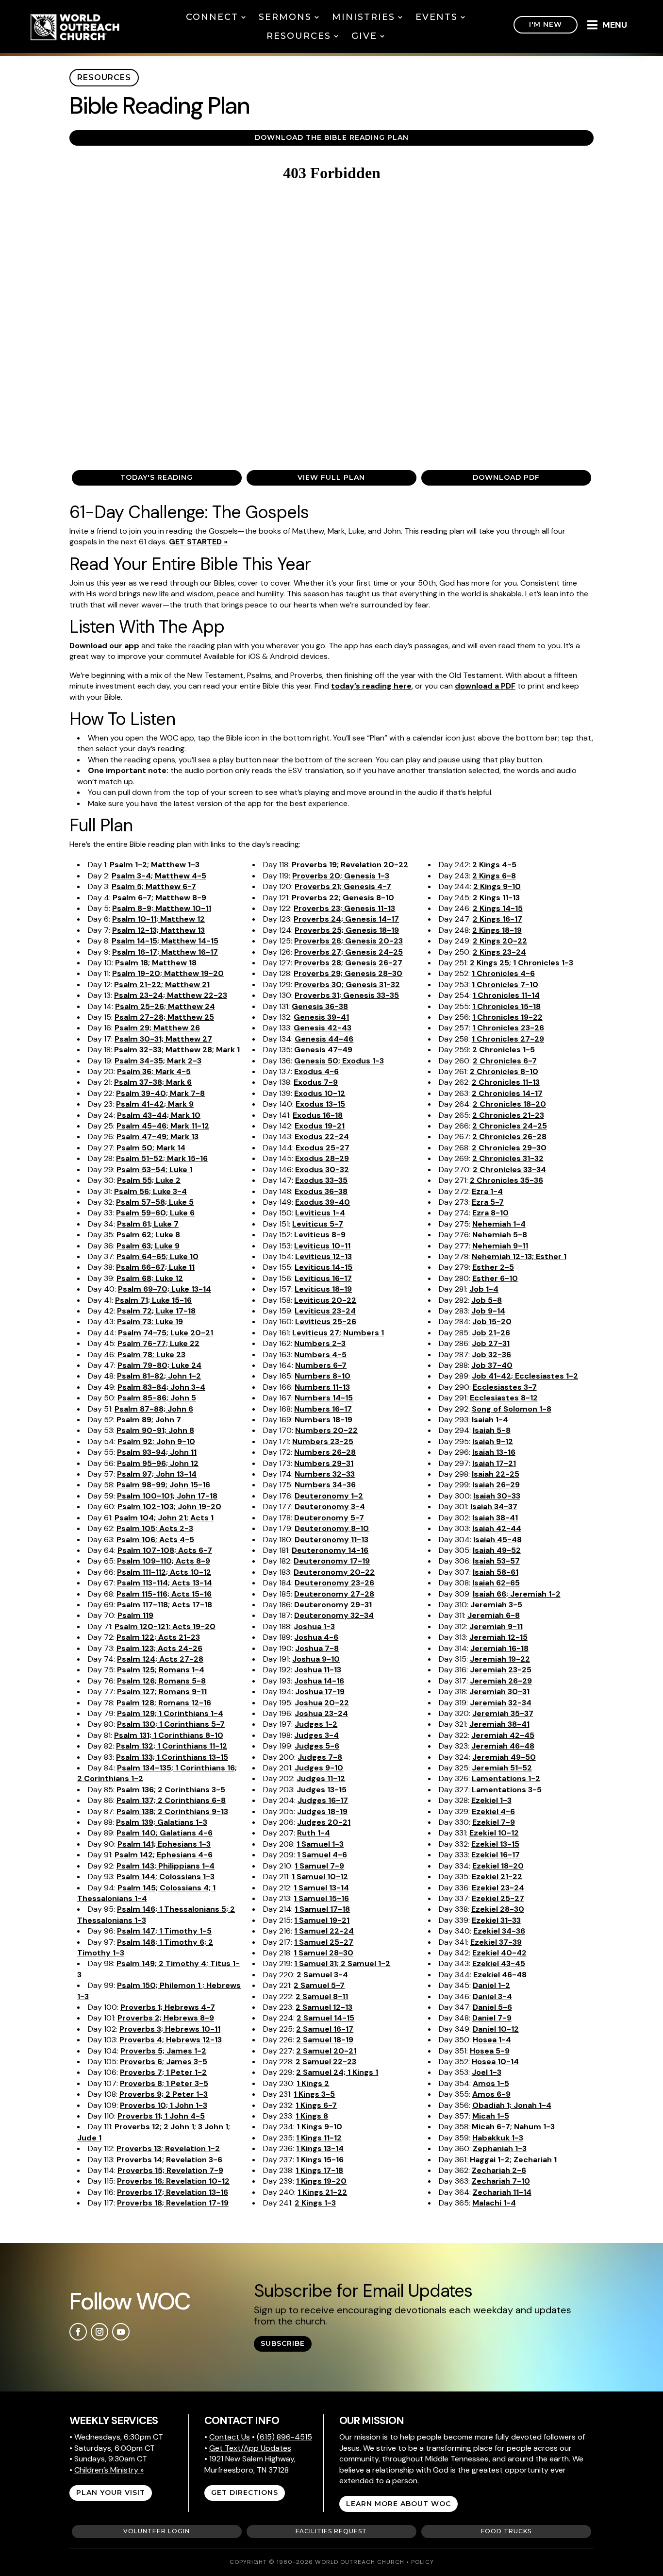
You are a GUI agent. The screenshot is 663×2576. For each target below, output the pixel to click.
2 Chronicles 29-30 (509, 1148)
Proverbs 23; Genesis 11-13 (344, 908)
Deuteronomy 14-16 (330, 1550)
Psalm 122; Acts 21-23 (158, 1637)
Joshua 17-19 (320, 1692)
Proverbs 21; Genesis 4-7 (343, 886)
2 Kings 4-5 (494, 865)
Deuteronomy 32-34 (334, 1615)
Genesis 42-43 (323, 1028)
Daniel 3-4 (492, 1996)
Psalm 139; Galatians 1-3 (162, 1822)
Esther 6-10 (495, 1278)
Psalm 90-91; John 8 (155, 1430)
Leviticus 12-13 (323, 1256)
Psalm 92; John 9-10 (156, 1441)
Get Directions (245, 2492)
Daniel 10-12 (496, 2029)
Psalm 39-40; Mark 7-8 (160, 1093)
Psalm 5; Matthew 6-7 (154, 886)
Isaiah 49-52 (497, 1550)
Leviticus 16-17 (323, 1278)
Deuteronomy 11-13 (331, 1540)
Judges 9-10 (319, 1768)
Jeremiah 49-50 (504, 1757)
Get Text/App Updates (250, 2448)
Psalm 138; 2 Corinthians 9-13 (172, 1811)
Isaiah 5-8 (492, 1430)
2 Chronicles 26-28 (509, 1136)
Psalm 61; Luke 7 (148, 1224)
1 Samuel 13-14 (321, 1888)
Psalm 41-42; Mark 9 (155, 1104)
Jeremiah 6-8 (494, 1615)
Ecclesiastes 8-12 (504, 1398)
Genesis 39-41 (321, 1017)
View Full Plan (331, 477)
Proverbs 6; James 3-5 (164, 2062)
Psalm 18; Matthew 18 (156, 963)
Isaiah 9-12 (493, 1441)
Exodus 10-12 (320, 1093)
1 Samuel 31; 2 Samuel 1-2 (342, 1963)
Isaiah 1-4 (490, 1420)
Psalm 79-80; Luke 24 (159, 1365)
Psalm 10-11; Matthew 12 (158, 919)
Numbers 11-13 (322, 1387)
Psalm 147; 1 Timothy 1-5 (164, 1931)
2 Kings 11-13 (496, 898)
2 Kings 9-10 (497, 886)
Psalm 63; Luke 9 (148, 1246)
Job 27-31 (491, 1343)
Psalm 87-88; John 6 (154, 1409)
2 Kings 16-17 (497, 919)
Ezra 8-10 (490, 1213)
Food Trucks (506, 2531)
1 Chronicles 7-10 (505, 985)
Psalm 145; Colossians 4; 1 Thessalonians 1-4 (146, 1893)
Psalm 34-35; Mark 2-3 (158, 1061)
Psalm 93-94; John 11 (157, 1452)
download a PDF (485, 686)
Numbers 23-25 (323, 1441)
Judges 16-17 (323, 1800)
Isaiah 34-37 (494, 1507)
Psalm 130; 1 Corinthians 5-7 (171, 1724)
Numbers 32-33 (325, 1474)
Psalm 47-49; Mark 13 (157, 1136)
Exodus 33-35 (321, 1180)
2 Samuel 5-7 (319, 1985)
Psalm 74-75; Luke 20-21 (166, 1333)
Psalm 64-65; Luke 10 (157, 1256)
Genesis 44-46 (324, 1039)
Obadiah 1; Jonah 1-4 (512, 2105)
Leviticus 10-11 (322, 1246)
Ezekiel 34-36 (499, 1931)
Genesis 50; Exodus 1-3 (339, 1061)
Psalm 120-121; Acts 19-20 (165, 1626)
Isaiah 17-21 (494, 1463)
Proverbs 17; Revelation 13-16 (173, 2192)
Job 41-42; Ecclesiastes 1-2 (525, 1376)
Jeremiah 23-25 (501, 1670)
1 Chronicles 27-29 (508, 1039)
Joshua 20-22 (322, 1703)
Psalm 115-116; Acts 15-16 (164, 1594)
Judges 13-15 (322, 1790)
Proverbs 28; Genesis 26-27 (348, 963)
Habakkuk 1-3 (498, 2138)
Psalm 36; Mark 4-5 (154, 1071)
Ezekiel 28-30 (498, 1909)
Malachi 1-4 (494, 2203)
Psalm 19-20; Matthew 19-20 (168, 973)
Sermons (285, 17)
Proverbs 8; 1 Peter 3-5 (164, 2083)
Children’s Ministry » (109, 2470)
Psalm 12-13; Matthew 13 (158, 930)
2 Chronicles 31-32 (508, 1158)
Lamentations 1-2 (506, 1778)
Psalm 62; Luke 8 (148, 1235)
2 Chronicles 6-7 (505, 1061)
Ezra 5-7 (488, 1202)
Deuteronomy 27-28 (334, 1594)
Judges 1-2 (316, 1724)
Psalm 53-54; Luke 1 (154, 1170)
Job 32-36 (491, 1355)
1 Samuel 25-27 (324, 1942)
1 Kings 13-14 (320, 2148)
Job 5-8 (487, 1300)
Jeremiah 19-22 (500, 1659)
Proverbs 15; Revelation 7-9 (170, 2170)
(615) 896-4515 (284, 2437)
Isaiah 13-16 (494, 1452)
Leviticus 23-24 (325, 1311)
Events (437, 17)
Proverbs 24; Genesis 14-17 (346, 919)
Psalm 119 (135, 1615)
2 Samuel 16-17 (325, 2029)
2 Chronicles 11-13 (506, 1082)
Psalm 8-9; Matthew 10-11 (162, 908)
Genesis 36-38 (320, 1006)
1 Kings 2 (313, 2083)
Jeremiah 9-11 (496, 1626)
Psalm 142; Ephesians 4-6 (164, 1855)
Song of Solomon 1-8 (512, 1409)
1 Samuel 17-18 (322, 1909)
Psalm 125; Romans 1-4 (161, 1670)
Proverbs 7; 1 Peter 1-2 (163, 2072)
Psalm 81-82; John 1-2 (159, 1376)
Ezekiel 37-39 (496, 1942)
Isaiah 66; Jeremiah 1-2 (517, 1594)
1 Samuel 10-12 (320, 1877)
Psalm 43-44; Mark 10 (159, 1115)
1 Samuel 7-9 (319, 1866)
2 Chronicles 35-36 (506, 1180)
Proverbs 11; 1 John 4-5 (161, 2116)
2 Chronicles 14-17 (507, 1093)
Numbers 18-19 (323, 1420)
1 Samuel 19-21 (322, 1920)
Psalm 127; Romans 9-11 (162, 1692)
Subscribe (283, 2343)
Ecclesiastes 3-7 (505, 1387)
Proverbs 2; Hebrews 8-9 (166, 2018)
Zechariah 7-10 (501, 2181)
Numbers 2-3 (320, 1343)
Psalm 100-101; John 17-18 (167, 1496)
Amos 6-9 (491, 2094)
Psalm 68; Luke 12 (150, 1278)
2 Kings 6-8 (494, 876)
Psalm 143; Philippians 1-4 (166, 1866)
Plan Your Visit (111, 2492)
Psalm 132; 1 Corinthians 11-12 (172, 1746)
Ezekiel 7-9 (494, 1822)
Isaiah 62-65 (496, 1583)
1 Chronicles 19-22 (507, 1017)
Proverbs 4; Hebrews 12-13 (171, 2040)
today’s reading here (371, 686)
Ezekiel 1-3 (491, 1800)
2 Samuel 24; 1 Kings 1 (337, 2072)
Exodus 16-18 (318, 1115)
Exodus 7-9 (316, 1082)
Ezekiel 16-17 (496, 1855)
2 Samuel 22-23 (326, 2062)
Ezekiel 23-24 (498, 1888)
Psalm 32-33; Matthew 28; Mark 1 (177, 1050)
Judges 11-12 (321, 1778)
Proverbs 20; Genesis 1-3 (341, 876)
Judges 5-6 (317, 1746)
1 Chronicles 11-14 (506, 995)
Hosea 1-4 (492, 2040)
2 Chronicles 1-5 (504, 1050)
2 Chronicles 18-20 (509, 1104)
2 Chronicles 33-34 (509, 1170)
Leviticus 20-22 (325, 1300)
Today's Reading (157, 477)
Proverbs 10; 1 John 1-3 (164, 2105)
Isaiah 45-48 (497, 1540)
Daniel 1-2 (491, 1985)
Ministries (364, 17)
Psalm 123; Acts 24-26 (159, 1648)
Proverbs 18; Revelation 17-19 (173, 2203)
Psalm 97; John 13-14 (157, 1474)
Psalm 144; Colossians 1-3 (166, 1877)
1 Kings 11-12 (319, 2138)
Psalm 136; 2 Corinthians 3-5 (171, 1790)
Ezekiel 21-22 (497, 1877)
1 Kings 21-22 (322, 2192)
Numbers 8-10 (323, 1376)
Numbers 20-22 (326, 1430)
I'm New (546, 24)
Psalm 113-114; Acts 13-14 (165, 1583)
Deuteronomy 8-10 (332, 1528)
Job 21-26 (491, 1333)
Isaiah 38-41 (495, 1518)
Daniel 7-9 (492, 2018)
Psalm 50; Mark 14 (151, 1148)
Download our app (104, 646)
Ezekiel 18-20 (498, 1866)
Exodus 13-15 (320, 1104)
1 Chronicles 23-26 (508, 1028)
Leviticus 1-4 (320, 1213)
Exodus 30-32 (322, 1170)
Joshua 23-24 (321, 1713)
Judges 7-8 (320, 1757)
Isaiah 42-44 (497, 1528)
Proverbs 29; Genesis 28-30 (348, 973)
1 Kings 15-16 (320, 2160)
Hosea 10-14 (495, 2062)
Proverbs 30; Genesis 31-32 (347, 985)
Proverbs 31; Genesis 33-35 (347, 995)
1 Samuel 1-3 (320, 1844)
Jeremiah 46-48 (503, 1746)
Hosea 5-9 (490, 2051)
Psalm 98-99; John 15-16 (163, 1485)
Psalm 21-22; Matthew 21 (162, 985)
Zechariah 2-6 (499, 2170)
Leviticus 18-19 (323, 1289)
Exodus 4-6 (316, 1071)
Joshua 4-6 (316, 1637)
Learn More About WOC (398, 2504)
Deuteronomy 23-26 (334, 1583)
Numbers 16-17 (323, 1409)
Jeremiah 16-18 (499, 1648)
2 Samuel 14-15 (325, 2018)
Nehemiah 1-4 (499, 1224)
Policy (423, 2562)
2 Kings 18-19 (497, 930)
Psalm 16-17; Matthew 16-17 (165, 952)
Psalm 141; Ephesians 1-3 (164, 1844)
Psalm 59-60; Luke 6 (155, 1213)
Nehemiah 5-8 (500, 1235)
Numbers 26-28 (325, 1452)
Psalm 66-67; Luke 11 (155, 1267)
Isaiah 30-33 (497, 1496)
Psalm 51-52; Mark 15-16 (162, 1158)
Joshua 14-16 (319, 1681)
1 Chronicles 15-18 (506, 1006)
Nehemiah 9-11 (500, 1246)
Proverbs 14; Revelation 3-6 (169, 2160)
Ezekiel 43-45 (499, 1963)
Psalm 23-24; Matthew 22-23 (171, 995)
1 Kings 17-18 (319, 2170)
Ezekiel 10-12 (494, 1833)
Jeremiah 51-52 (502, 1768)
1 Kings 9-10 (319, 2127)
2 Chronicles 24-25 (510, 1126)
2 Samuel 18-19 (325, 2040)
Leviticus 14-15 (323, 1267)
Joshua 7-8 (317, 1648)
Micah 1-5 (491, 2116)
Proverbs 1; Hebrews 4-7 (168, 2007)
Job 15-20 (492, 1322)
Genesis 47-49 (323, 1050)
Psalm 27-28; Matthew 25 (164, 1017)
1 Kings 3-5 (314, 2094)
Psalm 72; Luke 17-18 (156, 1311)
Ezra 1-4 (487, 1191)
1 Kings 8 (312, 2116)
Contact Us (230, 2437)
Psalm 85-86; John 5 (157, 1398)
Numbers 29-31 (324, 1463)
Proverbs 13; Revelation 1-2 (168, 2148)
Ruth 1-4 (314, 1833)
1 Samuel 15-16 (321, 1898)
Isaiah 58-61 (496, 1572)
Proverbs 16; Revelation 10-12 (173, 2181)
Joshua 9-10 (316, 1659)
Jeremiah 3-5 (496, 1605)
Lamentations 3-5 (507, 1790)
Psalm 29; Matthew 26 (157, 1028)
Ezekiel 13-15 (495, 1844)
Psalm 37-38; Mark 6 (153, 1082)
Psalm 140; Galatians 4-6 (165, 1833)
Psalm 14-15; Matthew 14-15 (165, 941)
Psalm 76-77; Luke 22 (158, 1343)
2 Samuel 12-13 (324, 2007)
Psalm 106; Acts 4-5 (155, 1540)
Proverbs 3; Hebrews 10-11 (170, 2029)
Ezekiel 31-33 (496, 1920)
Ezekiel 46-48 (500, 1975)
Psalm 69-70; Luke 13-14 (165, 1289)
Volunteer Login (157, 2531)
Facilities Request (331, 2531)
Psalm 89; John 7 (149, 1420)
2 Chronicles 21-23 (508, 1115)
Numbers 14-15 (324, 1398)
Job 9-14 (488, 1311)
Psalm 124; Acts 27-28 (160, 1659)
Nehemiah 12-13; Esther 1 (519, 1256)
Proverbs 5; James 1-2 (163, 2051)
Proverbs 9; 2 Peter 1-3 (164, 2094)
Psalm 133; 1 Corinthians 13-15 (172, 1757)
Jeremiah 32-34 (501, 1703)
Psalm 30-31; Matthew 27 (163, 1039)
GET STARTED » (198, 542)
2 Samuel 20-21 (326, 2051)
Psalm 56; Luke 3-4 (150, 1191)
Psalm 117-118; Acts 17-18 (165, 1605)
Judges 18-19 (322, 1811)
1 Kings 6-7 (316, 2105)
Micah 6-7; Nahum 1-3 (513, 2127)
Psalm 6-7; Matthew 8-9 (159, 898)
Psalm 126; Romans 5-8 (161, 1681)
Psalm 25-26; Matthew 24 (165, 1006)
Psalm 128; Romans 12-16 (164, 1703)
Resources (299, 36)
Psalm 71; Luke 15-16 (153, 1300)
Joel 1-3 (487, 2072)
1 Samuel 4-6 (322, 1855)
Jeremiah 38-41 (499, 1724)
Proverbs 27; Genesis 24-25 (348, 952)
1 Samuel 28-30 (323, 1953)
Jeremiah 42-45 (503, 1735)
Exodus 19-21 (320, 1126)
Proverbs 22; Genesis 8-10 (343, 898)
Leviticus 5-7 (318, 1224)
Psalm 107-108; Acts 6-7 (165, 1550)
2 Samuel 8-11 (322, 1996)
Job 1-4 (484, 1289)
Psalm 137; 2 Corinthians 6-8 (171, 1800)
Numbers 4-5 (320, 1355)
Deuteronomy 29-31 (333, 1605)
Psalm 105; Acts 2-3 (155, 1528)
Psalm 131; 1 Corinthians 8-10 (169, 1735)
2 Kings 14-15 (498, 908)
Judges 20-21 (324, 1822)
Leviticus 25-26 (326, 1322)
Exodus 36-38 (321, 1191)
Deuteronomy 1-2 (329, 1496)
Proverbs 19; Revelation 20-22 (350, 865)
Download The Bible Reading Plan (332, 137)
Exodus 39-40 (323, 1202)
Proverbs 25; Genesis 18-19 (347, 930)
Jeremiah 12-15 (498, 1637)
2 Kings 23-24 (499, 952)
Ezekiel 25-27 (498, 1898)
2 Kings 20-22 (500, 941)
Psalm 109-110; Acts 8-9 (164, 1561)
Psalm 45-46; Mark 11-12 (163, 1126)
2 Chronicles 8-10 (504, 1071)
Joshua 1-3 (314, 1626)
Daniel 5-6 (492, 2007)
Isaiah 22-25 (496, 1474)
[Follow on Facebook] (78, 2332)
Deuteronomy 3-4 (330, 1507)
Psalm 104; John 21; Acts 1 (164, 1518)
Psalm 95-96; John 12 (158, 1463)
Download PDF (506, 477)
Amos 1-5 (491, 2083)
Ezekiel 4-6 (493, 1811)
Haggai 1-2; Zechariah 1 (513, 2160)
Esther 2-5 (493, 1267)
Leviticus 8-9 (320, 1235)
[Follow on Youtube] (121, 2332)
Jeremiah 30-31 (499, 1692)
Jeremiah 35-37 (503, 1713)
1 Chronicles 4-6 (503, 973)
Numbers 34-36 (325, 1485)
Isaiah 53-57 (496, 1561)
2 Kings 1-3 (315, 2203)
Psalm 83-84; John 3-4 (161, 1387)
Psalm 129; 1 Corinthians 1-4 (170, 1713)
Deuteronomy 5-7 (329, 1518)
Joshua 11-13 (318, 1670)
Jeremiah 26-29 (501, 1681)
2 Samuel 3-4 (322, 1975)
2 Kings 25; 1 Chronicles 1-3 (522, 963)
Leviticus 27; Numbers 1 (338, 1333)
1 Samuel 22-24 (324, 1931)
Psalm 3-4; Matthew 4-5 (159, 876)
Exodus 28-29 (322, 1158)
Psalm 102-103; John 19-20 (169, 1507)
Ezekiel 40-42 (499, 1953)
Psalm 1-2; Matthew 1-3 (155, 865)
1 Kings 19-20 (321, 2181)
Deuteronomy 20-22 (334, 1572)
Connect (212, 17)
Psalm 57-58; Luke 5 (155, 1202)
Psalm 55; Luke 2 (149, 1180)
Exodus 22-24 (322, 1136)
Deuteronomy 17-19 (332, 1561)
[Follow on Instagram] (99, 2332)
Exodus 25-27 (323, 1148)
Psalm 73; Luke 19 (150, 1322)
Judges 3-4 (316, 1735)
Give (364, 36)
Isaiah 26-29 (496, 1485)
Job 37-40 (492, 1365)
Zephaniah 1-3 (500, 2148)
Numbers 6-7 (321, 1365)
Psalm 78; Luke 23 (151, 1355)
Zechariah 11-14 (502, 2192)
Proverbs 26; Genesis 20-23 (348, 941)
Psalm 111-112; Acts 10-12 (164, 1572)
